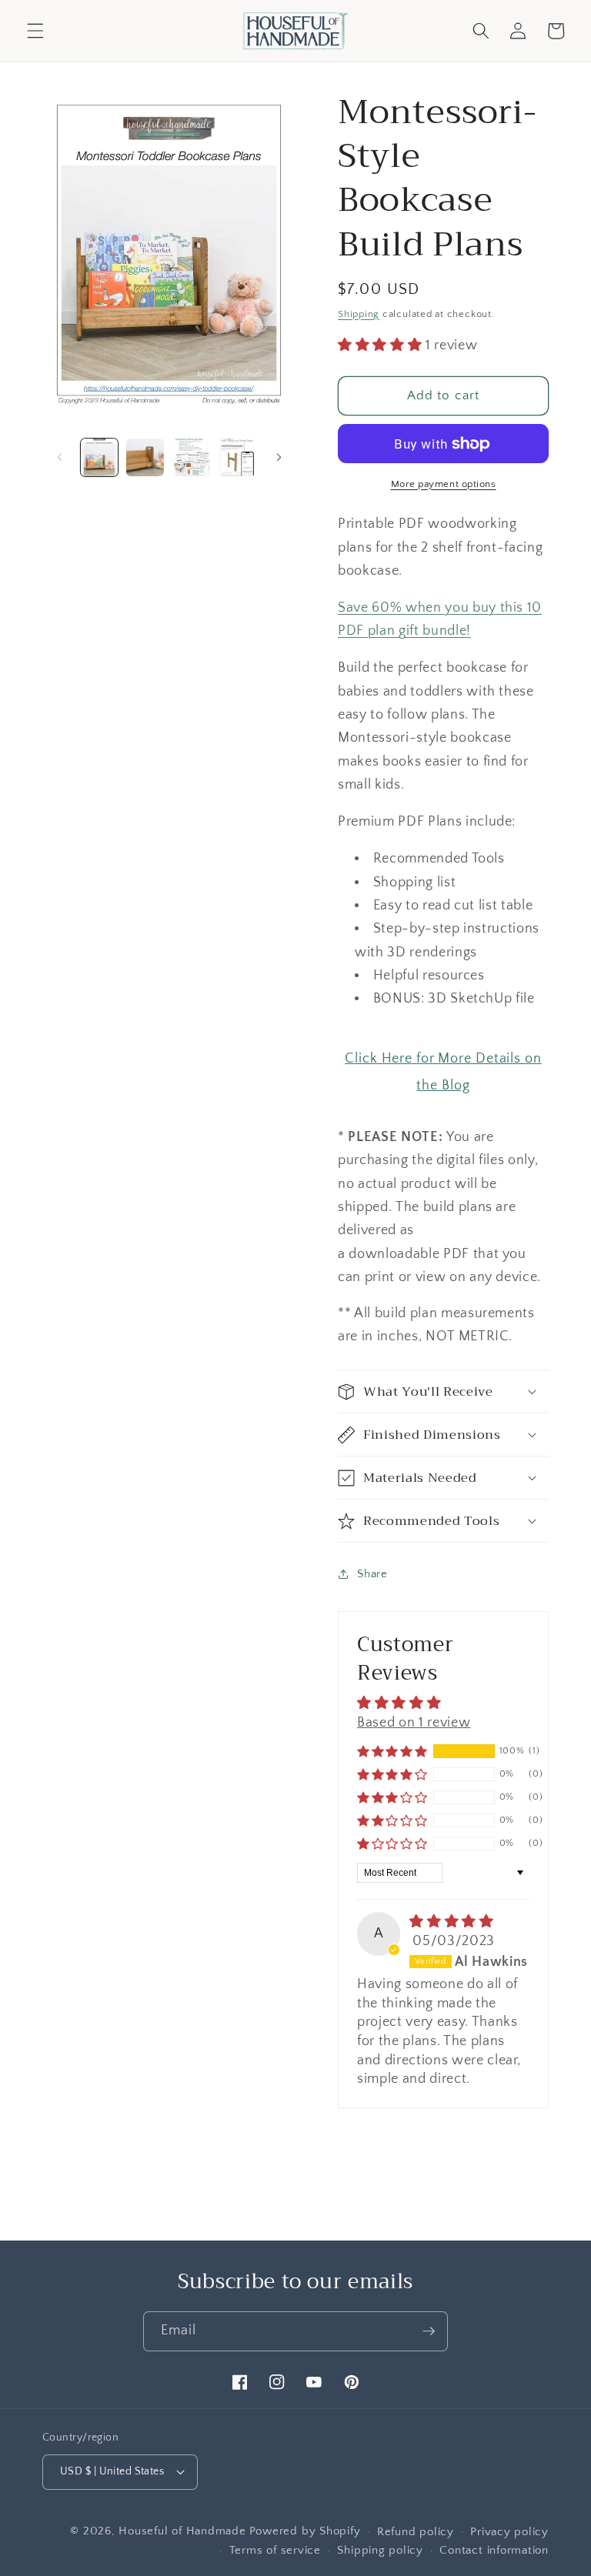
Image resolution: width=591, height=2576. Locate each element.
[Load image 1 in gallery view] (100, 457)
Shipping (359, 314)
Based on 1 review (414, 1723)
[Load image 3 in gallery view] (191, 457)
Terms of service (275, 2550)
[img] (451, 1922)
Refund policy (416, 2532)
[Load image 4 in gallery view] (237, 457)
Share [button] (372, 1574)
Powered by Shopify (305, 2531)
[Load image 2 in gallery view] (145, 457)
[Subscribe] (429, 2331)
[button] (35, 31)
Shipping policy (380, 2550)
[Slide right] (279, 458)
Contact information (494, 2550)
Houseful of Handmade (182, 2531)
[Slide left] (59, 458)
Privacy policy (509, 2532)
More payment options (444, 484)
